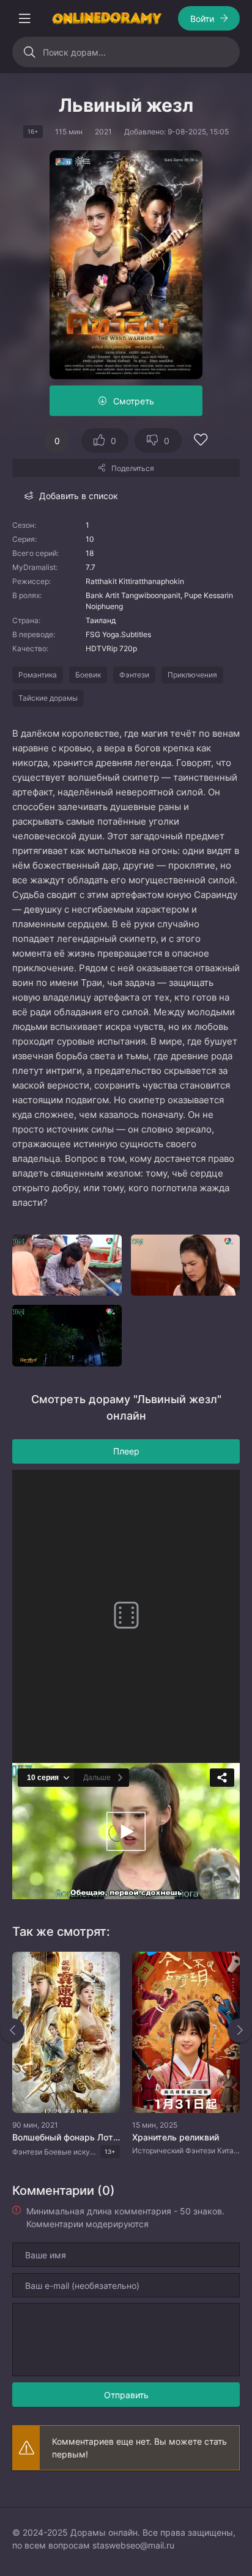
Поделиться (133, 468)
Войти (202, 19)
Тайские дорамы (48, 698)
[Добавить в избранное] (201, 441)
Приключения (192, 675)
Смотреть (134, 401)
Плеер (126, 1451)
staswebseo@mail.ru (133, 2545)
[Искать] (29, 52)
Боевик (88, 675)
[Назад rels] (12, 2031)
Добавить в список (79, 496)
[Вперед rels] (240, 2031)
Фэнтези (134, 675)
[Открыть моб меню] (24, 18)
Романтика (38, 675)
